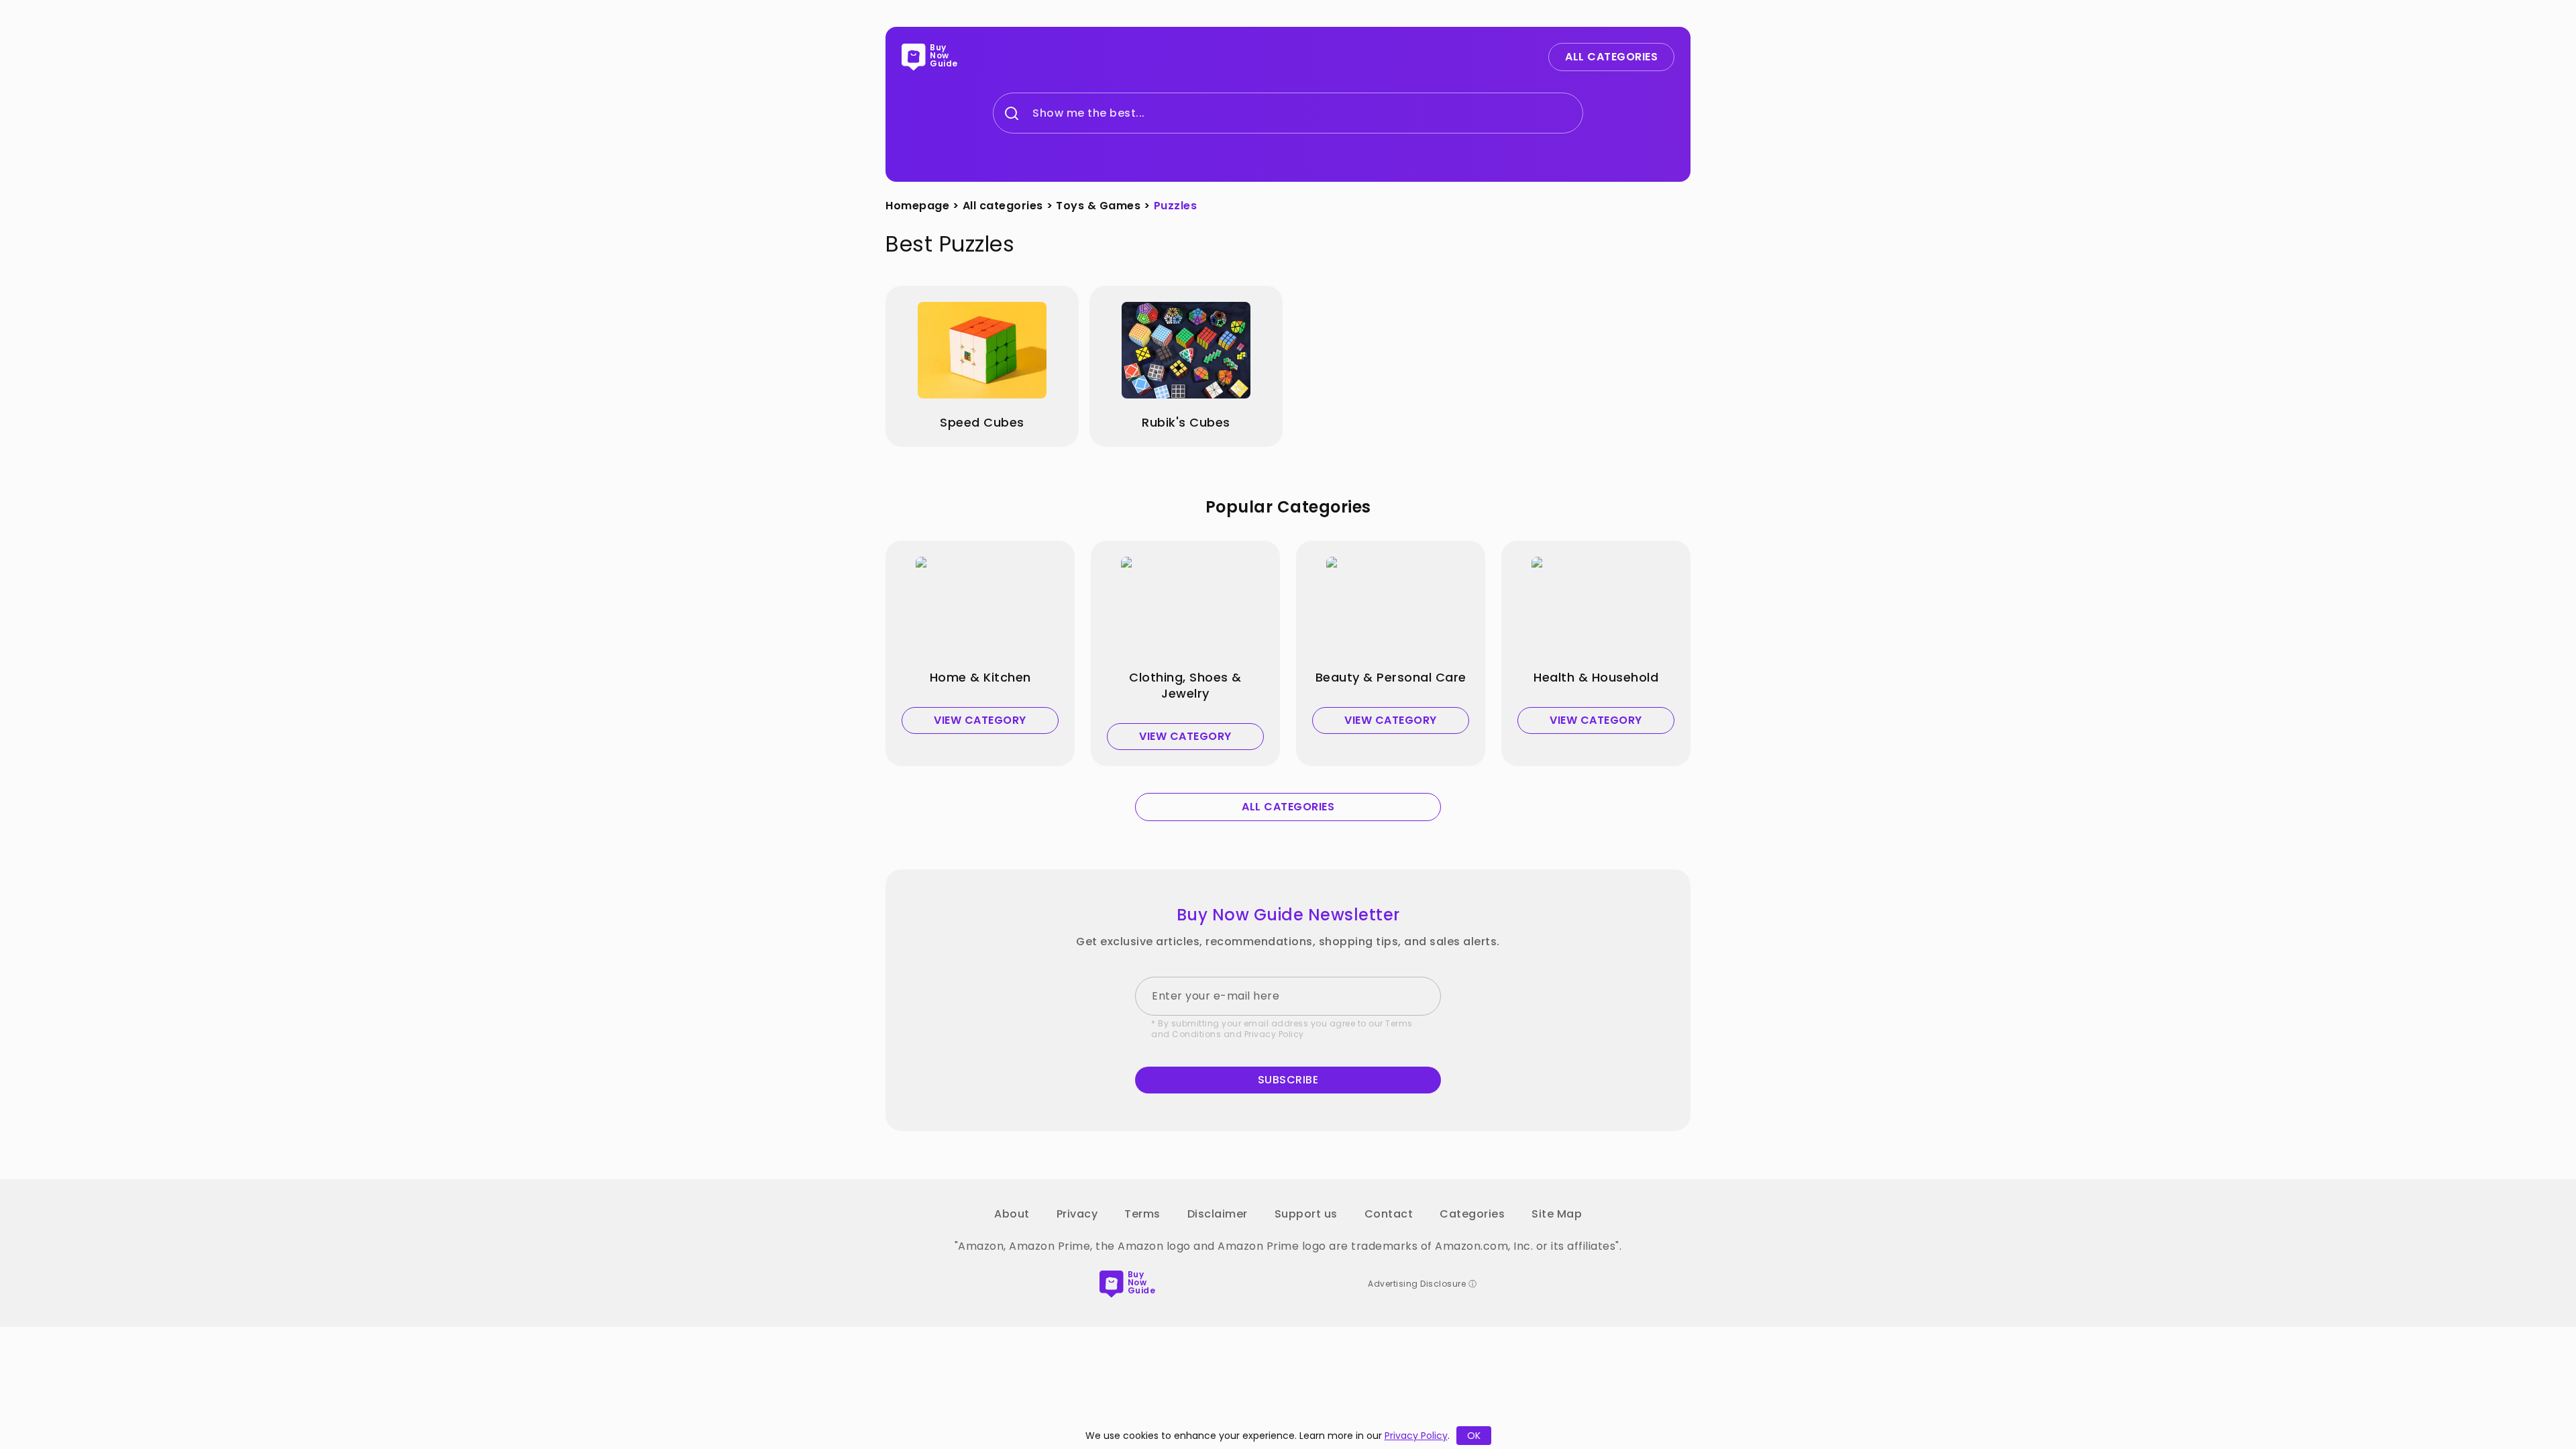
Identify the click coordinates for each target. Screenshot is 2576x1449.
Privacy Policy (1274, 1034)
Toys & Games (1098, 206)
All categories (1003, 206)
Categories (1472, 1214)
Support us (1306, 1214)
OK (1474, 1436)
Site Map (1557, 1214)
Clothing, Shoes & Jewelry (1185, 686)
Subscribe (1288, 1080)
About (1012, 1214)
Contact (1389, 1214)
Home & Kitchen (980, 678)
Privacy (1077, 1214)
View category (980, 720)
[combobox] (1033, 113)
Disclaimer (1218, 1214)
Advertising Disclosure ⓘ (1422, 1284)
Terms (1142, 1214)
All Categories (1611, 57)
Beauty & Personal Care (1391, 678)
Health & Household (1596, 678)
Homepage (917, 206)
